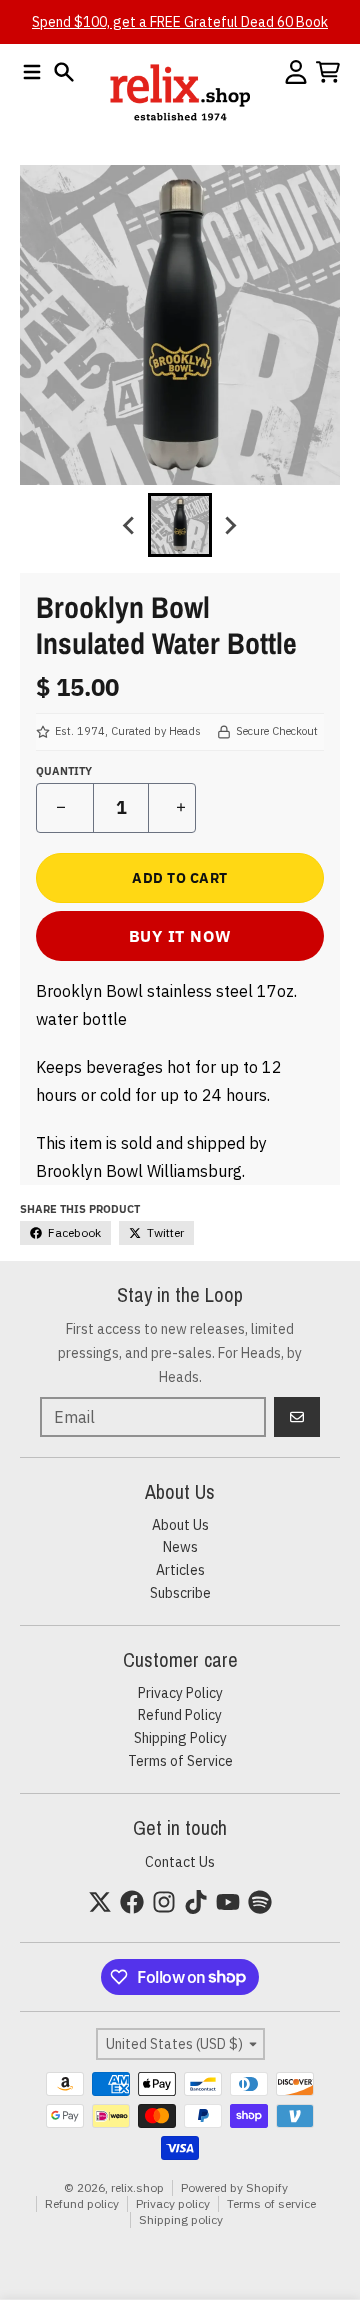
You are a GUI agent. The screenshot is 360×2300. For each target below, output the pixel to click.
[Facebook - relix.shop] (132, 1902)
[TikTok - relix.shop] (196, 1902)
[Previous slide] (130, 525)
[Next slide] (230, 525)
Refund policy (82, 2203)
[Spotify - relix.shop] (260, 1902)
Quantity (64, 771)
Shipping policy (181, 2219)
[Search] (64, 72)
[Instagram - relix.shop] (164, 1902)
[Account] (296, 72)
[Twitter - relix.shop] (100, 1902)
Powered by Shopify (234, 2187)
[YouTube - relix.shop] (228, 1902)
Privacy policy (173, 2203)
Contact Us (180, 1862)
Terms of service (271, 2203)
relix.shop (137, 2187)
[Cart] (328, 72)
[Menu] (32, 72)
